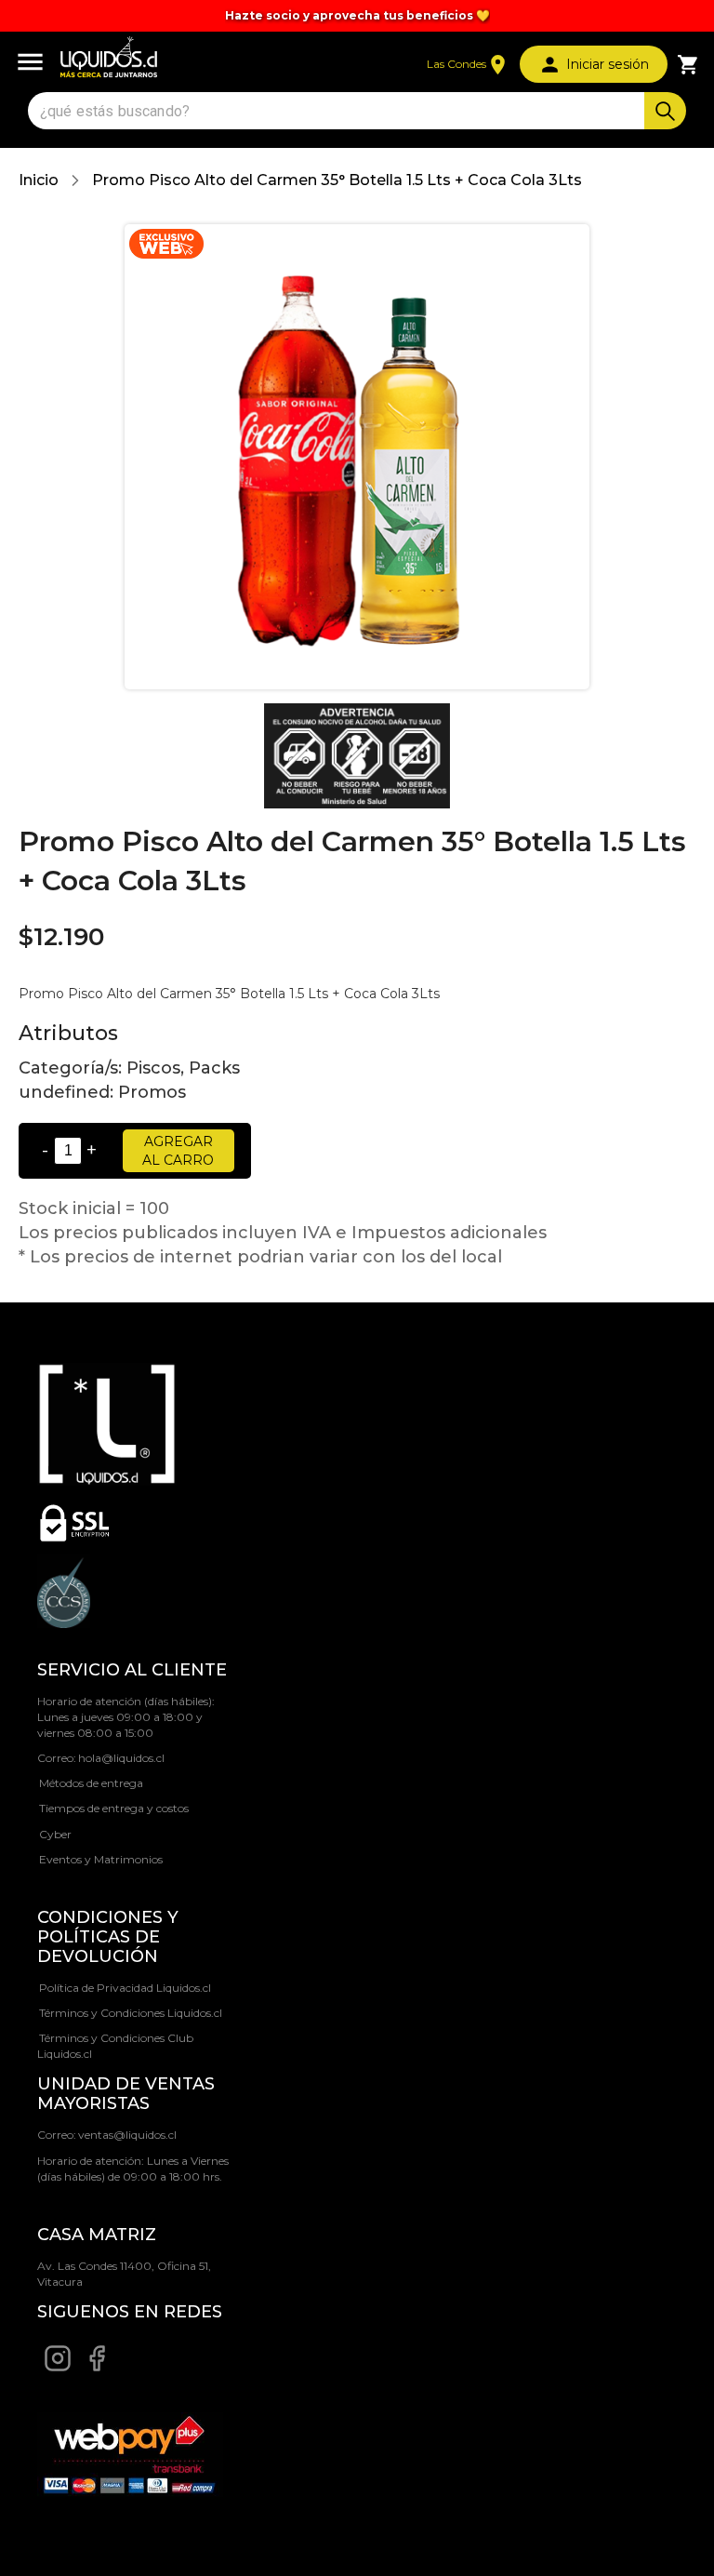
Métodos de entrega (91, 1783)
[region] (357, 16)
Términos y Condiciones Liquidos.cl (131, 2013)
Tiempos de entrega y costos (114, 1808)
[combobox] (338, 111)
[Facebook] (97, 2368)
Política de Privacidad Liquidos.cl (125, 1988)
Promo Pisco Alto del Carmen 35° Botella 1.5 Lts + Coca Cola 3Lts (337, 180)
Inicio (39, 180)
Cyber (55, 1834)
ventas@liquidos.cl (127, 2135)
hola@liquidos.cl (121, 1758)
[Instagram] (58, 2368)
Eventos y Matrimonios (101, 1859)
